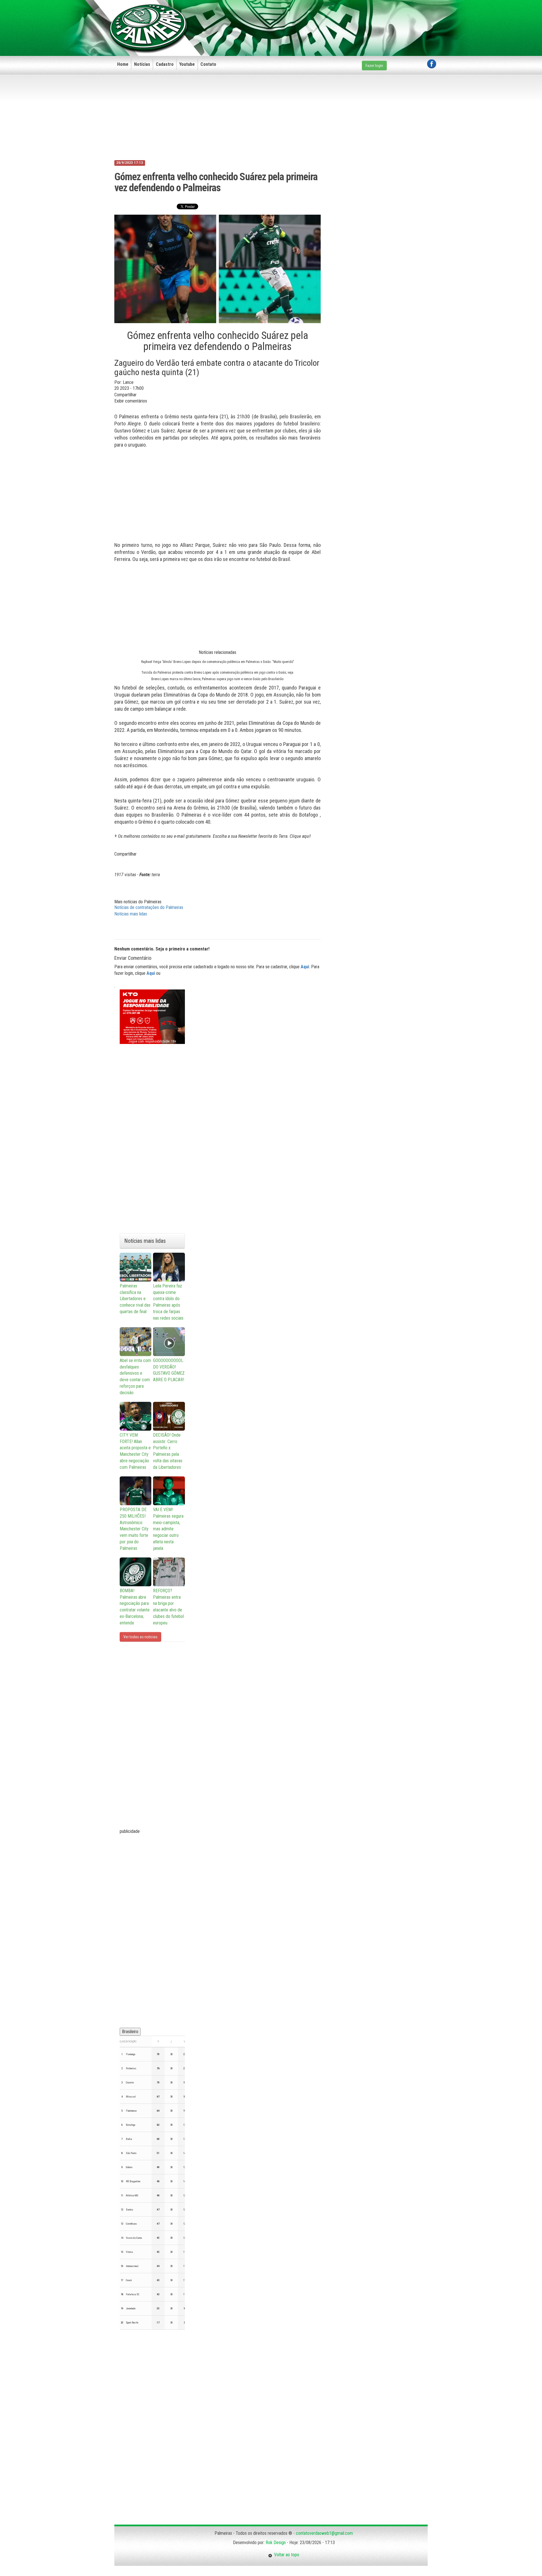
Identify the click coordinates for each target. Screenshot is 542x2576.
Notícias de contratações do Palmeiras (149, 907)
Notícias (142, 64)
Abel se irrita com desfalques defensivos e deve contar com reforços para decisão (135, 1377)
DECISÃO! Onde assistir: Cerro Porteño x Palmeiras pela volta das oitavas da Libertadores (168, 1451)
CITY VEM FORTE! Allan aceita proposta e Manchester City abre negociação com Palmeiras (135, 1451)
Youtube (187, 64)
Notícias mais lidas (131, 914)
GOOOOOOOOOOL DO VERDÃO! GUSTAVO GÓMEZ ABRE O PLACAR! (169, 1370)
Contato (208, 64)
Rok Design (276, 2543)
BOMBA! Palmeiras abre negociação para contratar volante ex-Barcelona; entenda (135, 1607)
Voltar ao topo (286, 2555)
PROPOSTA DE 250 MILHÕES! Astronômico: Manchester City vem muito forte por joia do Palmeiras (134, 1529)
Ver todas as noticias (140, 1637)
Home (123, 64)
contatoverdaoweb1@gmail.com (324, 2533)
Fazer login (374, 66)
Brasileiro (130, 2032)
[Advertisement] (333, 19)
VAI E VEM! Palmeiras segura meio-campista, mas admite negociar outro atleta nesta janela (168, 1529)
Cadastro (165, 64)
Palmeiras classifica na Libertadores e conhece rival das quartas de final (135, 1299)
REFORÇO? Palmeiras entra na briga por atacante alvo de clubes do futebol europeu (168, 1607)
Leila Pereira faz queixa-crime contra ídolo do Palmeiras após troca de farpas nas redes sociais (168, 1302)
